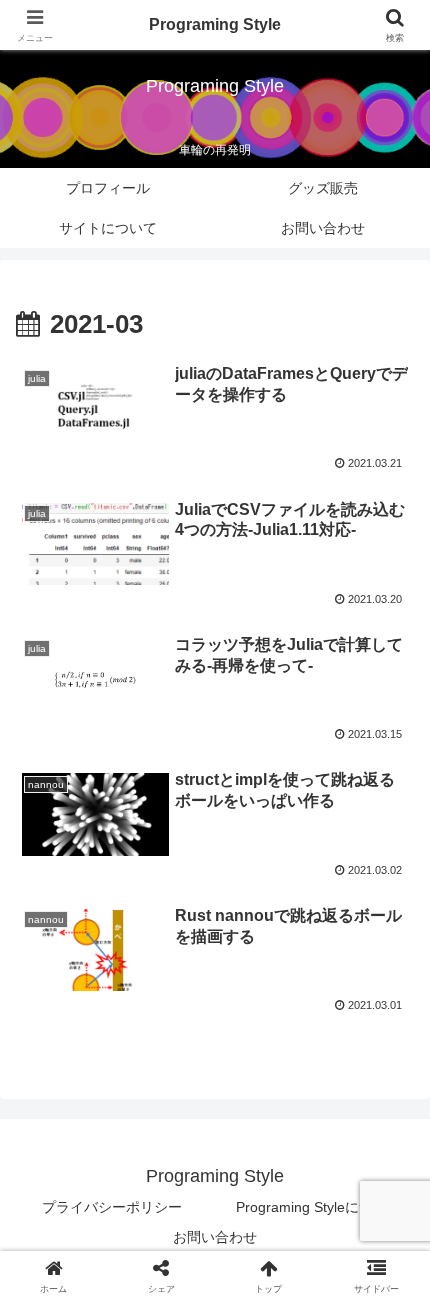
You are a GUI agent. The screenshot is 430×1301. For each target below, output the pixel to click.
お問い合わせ (215, 1237)
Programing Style (215, 24)
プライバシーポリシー (112, 1207)
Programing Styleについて (318, 1207)
